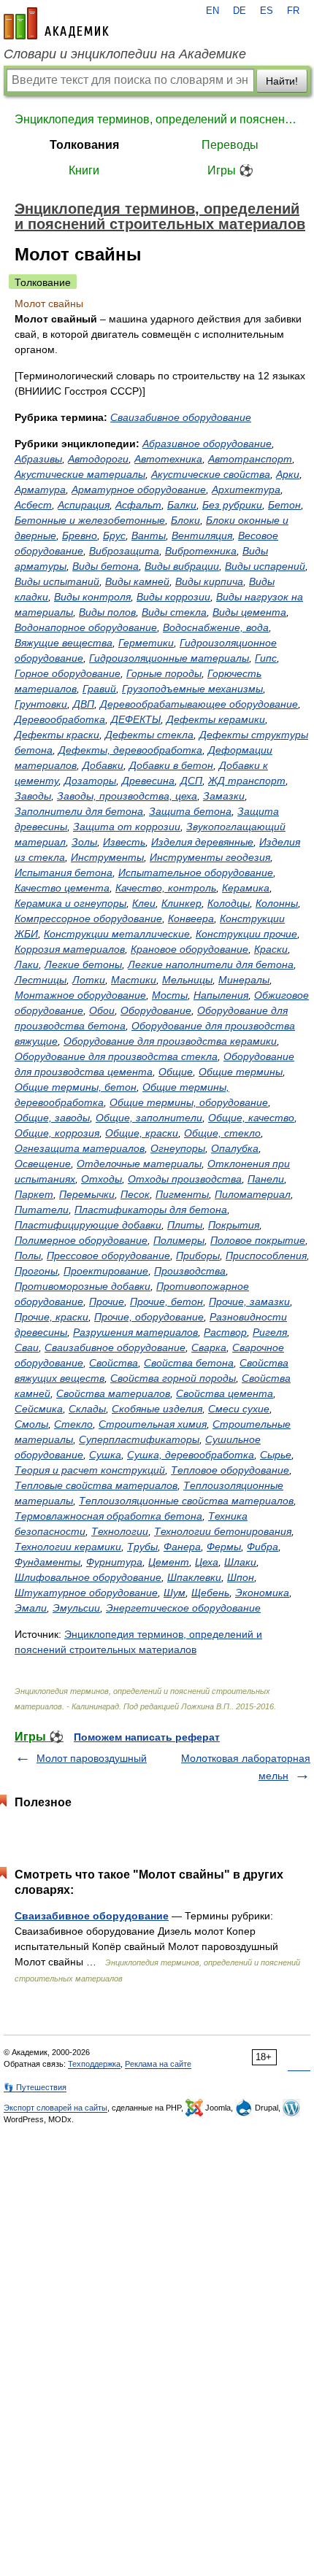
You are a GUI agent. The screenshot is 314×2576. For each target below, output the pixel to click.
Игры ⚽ (230, 170)
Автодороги (98, 459)
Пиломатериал (253, 1194)
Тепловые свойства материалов (96, 1485)
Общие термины (241, 1072)
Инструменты (107, 857)
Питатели (42, 1210)
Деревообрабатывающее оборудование (199, 704)
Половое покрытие (258, 1240)
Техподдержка (94, 2064)
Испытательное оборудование (196, 873)
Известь (124, 842)
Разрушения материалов (135, 1332)
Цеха (207, 1562)
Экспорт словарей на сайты (55, 2108)
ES (267, 11)
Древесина (148, 781)
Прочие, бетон (166, 1301)
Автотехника (168, 459)
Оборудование (156, 1010)
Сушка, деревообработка (191, 1455)
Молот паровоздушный (92, 1758)
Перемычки (87, 1194)
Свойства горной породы (173, 1378)
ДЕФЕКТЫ (136, 719)
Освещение (43, 1164)
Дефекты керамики (216, 719)
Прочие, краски (51, 1317)
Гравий (99, 689)
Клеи (144, 903)
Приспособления (266, 1256)
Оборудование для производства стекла (116, 1056)
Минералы (244, 980)
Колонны (277, 903)
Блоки (185, 520)
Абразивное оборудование (207, 444)
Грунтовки (41, 704)
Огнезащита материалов (80, 1148)
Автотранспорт (250, 459)
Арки (288, 474)
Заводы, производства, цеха (127, 796)
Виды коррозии (173, 597)
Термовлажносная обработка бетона (108, 1516)
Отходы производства (185, 1179)
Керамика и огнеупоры (70, 903)
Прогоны (36, 1271)
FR (293, 11)
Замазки (224, 796)
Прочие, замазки (249, 1301)
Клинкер (181, 903)
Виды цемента (249, 612)
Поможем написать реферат (147, 1737)
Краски (271, 949)
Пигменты (182, 1194)
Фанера (182, 1547)
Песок (135, 1194)
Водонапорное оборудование (86, 627)
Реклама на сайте (158, 2064)
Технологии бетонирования (223, 1531)
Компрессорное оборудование (88, 918)
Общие (176, 1072)
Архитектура (246, 490)
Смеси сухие (239, 1409)
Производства (190, 1271)
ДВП (84, 704)
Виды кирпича (209, 581)
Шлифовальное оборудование (88, 1577)
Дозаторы (90, 781)
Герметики (146, 643)
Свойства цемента (225, 1393)
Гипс (266, 658)
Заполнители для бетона (79, 811)
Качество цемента (62, 888)
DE (240, 11)
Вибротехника (201, 551)
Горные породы (164, 673)
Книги (84, 170)
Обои (102, 1010)
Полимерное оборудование (81, 1240)
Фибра (263, 1547)
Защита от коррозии (127, 827)
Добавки (103, 765)
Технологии (120, 1531)
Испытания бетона (64, 873)
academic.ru (56, 23)
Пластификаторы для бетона (151, 1210)
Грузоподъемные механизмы (192, 689)
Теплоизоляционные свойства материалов (186, 1501)
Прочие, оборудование (149, 1317)
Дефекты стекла (149, 735)
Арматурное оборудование (139, 490)
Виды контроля (92, 597)
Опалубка (235, 1148)
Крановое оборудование (189, 949)
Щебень (210, 1593)
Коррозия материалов (70, 949)
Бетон (284, 505)
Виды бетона (106, 566)
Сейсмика (39, 1409)
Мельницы (187, 980)
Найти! (282, 81)
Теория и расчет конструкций (90, 1470)
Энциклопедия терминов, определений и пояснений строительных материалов (157, 119)
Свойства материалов (113, 1393)
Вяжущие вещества (64, 643)
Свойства (114, 1363)
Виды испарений (265, 566)
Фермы (224, 1547)
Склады (87, 1409)
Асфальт (138, 505)
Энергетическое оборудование (183, 1608)
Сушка (105, 1455)
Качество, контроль (166, 888)
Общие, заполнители (149, 1118)
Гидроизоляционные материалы (169, 658)
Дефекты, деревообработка (130, 750)
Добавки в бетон (171, 765)
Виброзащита (124, 551)
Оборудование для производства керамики (170, 1041)
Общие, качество (251, 1118)
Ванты (149, 535)
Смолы (31, 1424)
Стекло (73, 1424)
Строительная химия (153, 1424)
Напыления (221, 995)
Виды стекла (174, 612)
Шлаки (240, 1562)
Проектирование (106, 1271)
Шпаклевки (194, 1577)
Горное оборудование (68, 673)
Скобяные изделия (157, 1409)
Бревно (80, 535)
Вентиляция (202, 535)
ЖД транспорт (247, 781)
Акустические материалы (80, 474)
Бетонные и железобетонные (90, 520)
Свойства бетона (189, 1363)
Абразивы (38, 459)
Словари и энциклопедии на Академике (125, 54)
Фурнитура (114, 1562)
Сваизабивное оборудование (181, 417)
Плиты (185, 1225)
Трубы (142, 1547)
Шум (175, 1593)
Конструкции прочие (246, 934)
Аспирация (84, 505)
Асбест (33, 505)
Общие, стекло (222, 1133)
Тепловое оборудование (230, 1470)
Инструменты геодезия (210, 857)
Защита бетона (190, 811)
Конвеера (191, 918)
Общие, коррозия (57, 1133)
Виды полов (107, 612)
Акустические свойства (211, 474)
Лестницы (41, 980)
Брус (114, 535)
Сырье (276, 1455)
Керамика (246, 888)
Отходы (102, 1179)
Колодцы (229, 903)
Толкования (84, 145)
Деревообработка (60, 719)
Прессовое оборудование (108, 1256)
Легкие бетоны (83, 964)
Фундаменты (47, 1562)
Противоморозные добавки (83, 1286)
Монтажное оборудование (80, 995)
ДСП (191, 781)
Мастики (134, 980)
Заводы (33, 796)
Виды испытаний (57, 581)
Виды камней (137, 581)
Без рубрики (232, 505)
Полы (28, 1256)
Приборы (198, 1256)
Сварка (209, 1347)
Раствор (225, 1332)
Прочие (107, 1301)
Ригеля (270, 1332)
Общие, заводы (52, 1118)
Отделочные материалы (139, 1164)
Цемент (169, 1562)
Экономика (262, 1593)
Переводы (230, 145)
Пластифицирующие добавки (88, 1225)
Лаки (27, 964)
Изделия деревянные (202, 842)
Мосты (170, 995)
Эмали (31, 1608)
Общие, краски (142, 1133)
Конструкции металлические (117, 934)
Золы (84, 842)
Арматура (40, 490)
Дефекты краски (57, 735)
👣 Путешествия (35, 2087)
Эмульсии (76, 1608)
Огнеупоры (178, 1148)
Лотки (89, 980)
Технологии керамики (68, 1547)
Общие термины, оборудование (189, 1102)
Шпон (241, 1577)
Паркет (34, 1194)
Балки (182, 505)
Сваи (27, 1347)
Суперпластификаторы (139, 1439)
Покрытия (234, 1225)
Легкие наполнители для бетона (211, 964)
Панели (266, 1179)
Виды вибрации (182, 566)
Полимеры (179, 1240)
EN (212, 11)
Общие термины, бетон (76, 1087)
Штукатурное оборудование (86, 1593)
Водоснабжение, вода (216, 627)
